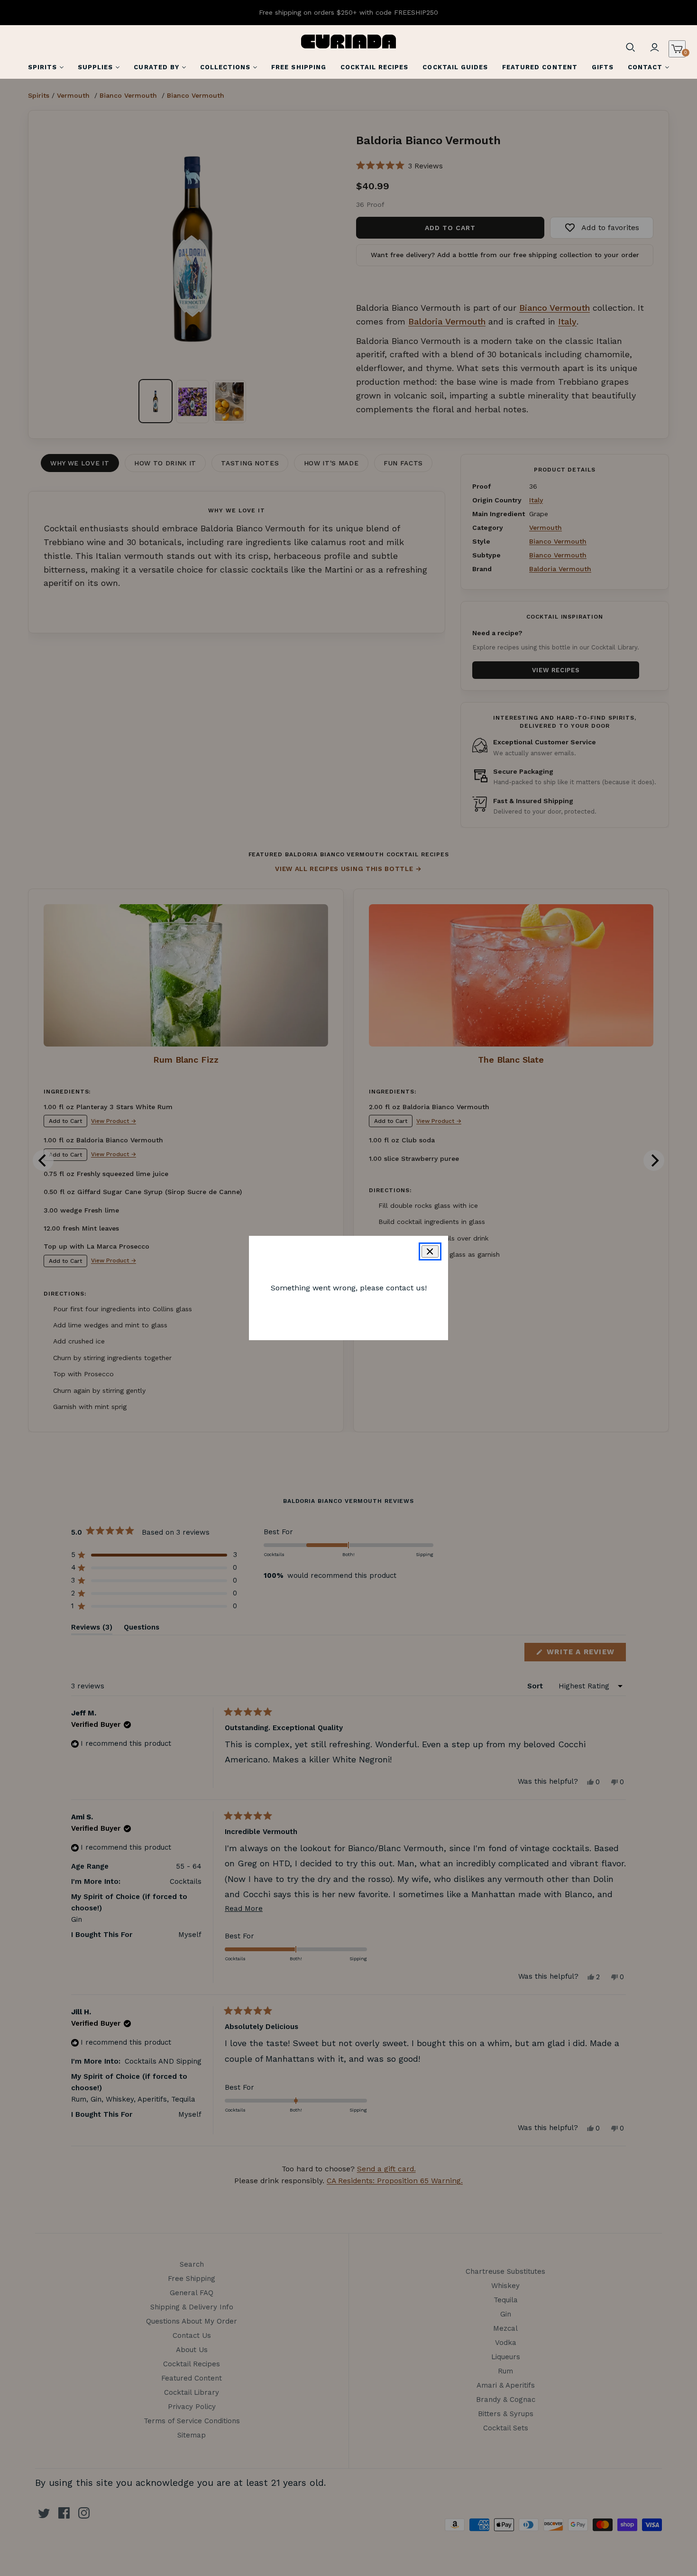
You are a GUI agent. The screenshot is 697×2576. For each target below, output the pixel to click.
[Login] (654, 47)
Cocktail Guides (455, 67)
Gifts (603, 67)
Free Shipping (299, 67)
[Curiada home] (348, 42)
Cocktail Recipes (375, 67)
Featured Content (540, 67)
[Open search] (631, 47)
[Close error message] (430, 1251)
